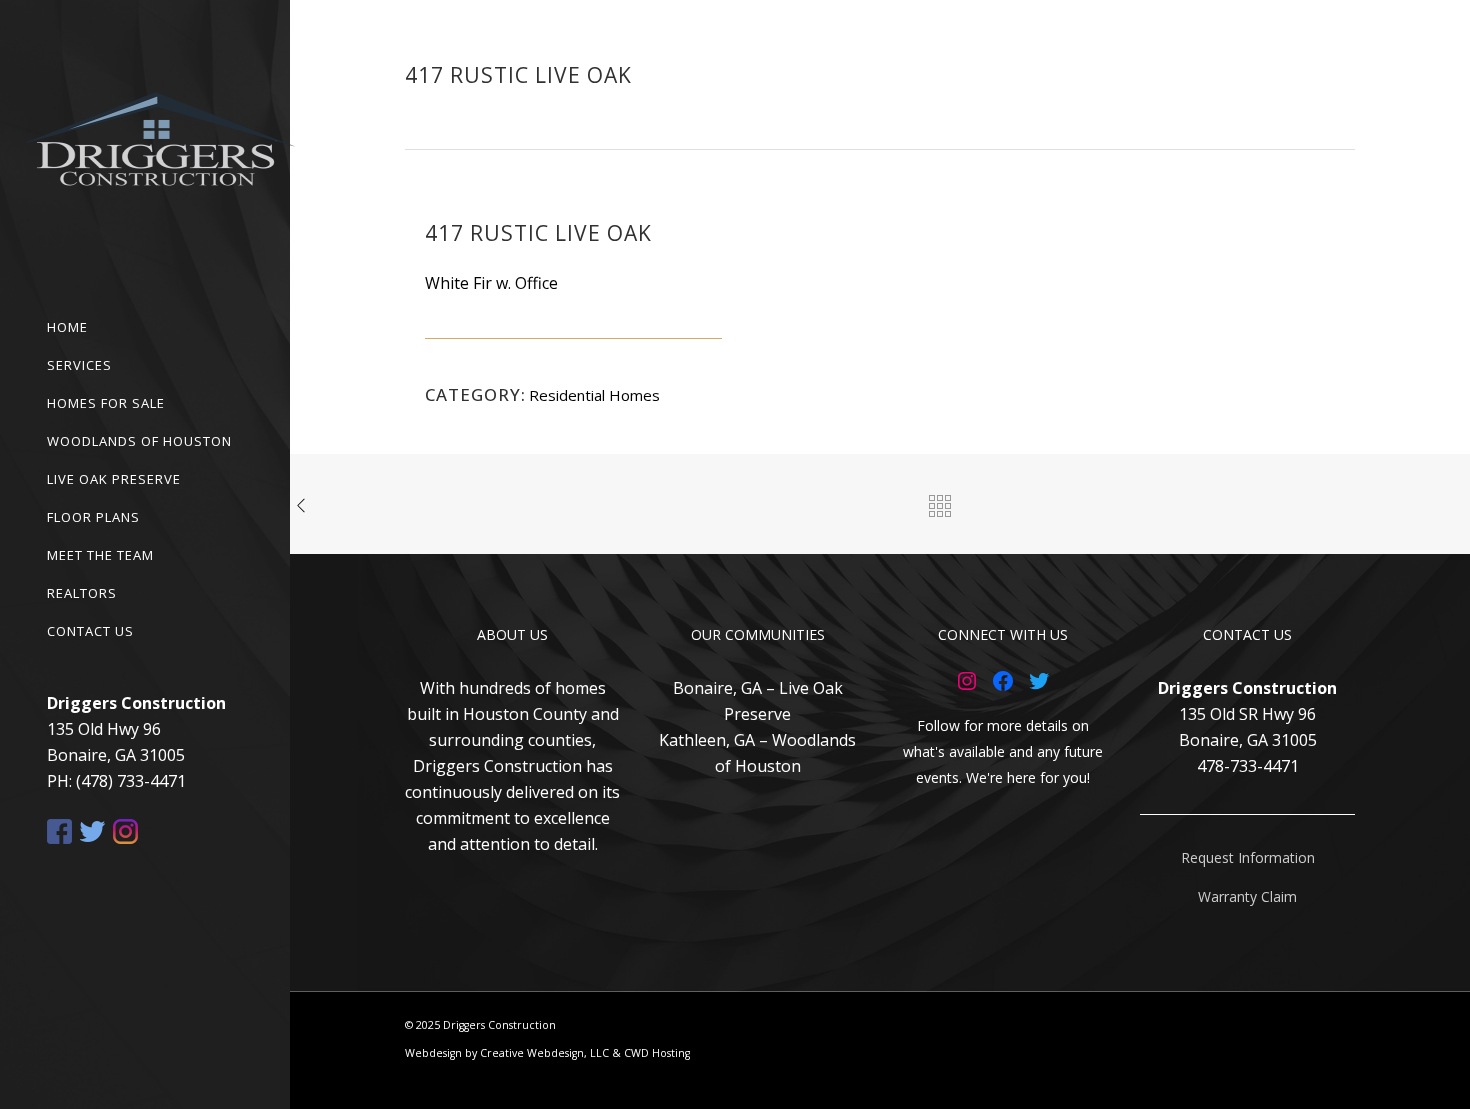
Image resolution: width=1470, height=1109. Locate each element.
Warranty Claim (1247, 896)
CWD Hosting (657, 1053)
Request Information (1248, 857)
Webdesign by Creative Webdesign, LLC (507, 1053)
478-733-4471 (1248, 766)
